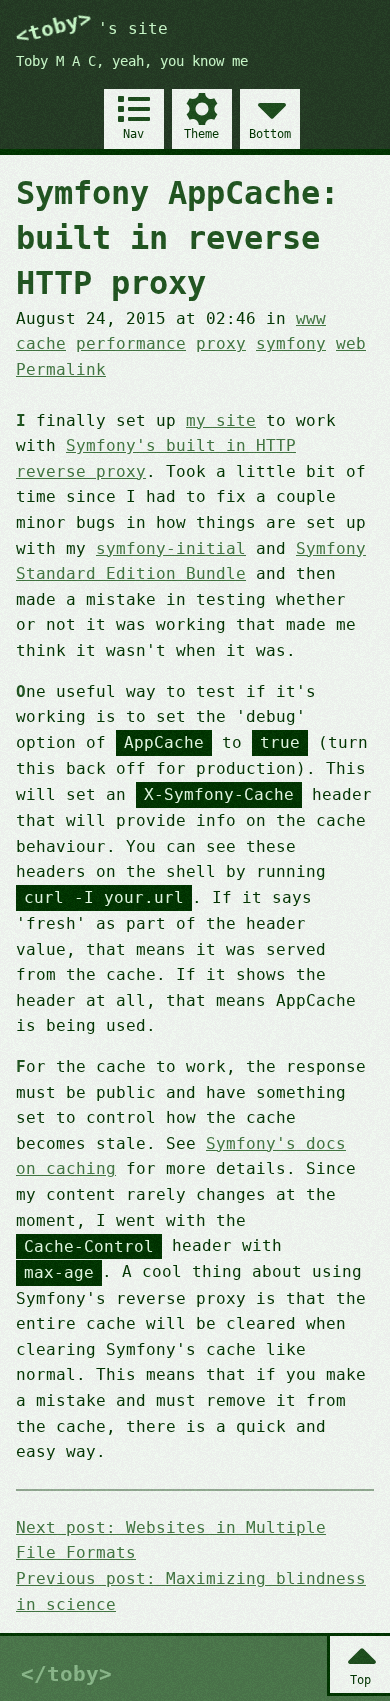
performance (131, 343)
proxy (221, 343)
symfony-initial (171, 548)
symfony (291, 343)
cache (41, 343)
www (311, 318)
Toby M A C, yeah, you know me (132, 61)
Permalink (61, 369)
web (351, 343)
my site (221, 420)
